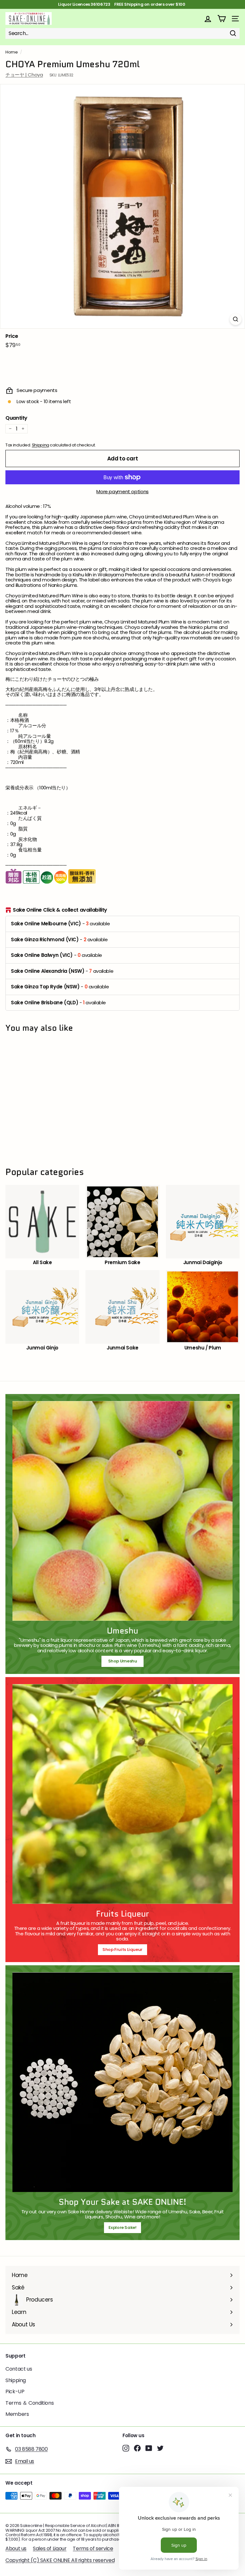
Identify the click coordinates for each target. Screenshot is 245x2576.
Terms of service (93, 2548)
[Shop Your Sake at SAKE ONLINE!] (122, 2082)
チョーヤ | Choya (24, 75)
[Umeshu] (122, 1511)
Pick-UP (15, 2391)
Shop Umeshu (125, 1661)
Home (12, 52)
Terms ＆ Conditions (30, 2403)
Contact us (19, 2369)
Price (12, 336)
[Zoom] (236, 319)
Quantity (16, 418)
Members (17, 2414)
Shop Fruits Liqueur (122, 1950)
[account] (208, 19)
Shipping (41, 445)
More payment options (122, 492)
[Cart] (222, 19)
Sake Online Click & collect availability (60, 910)
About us (16, 2548)
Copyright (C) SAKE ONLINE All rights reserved (60, 2560)
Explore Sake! (122, 2227)
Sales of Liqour (50, 2548)
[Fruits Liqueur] (122, 1794)
